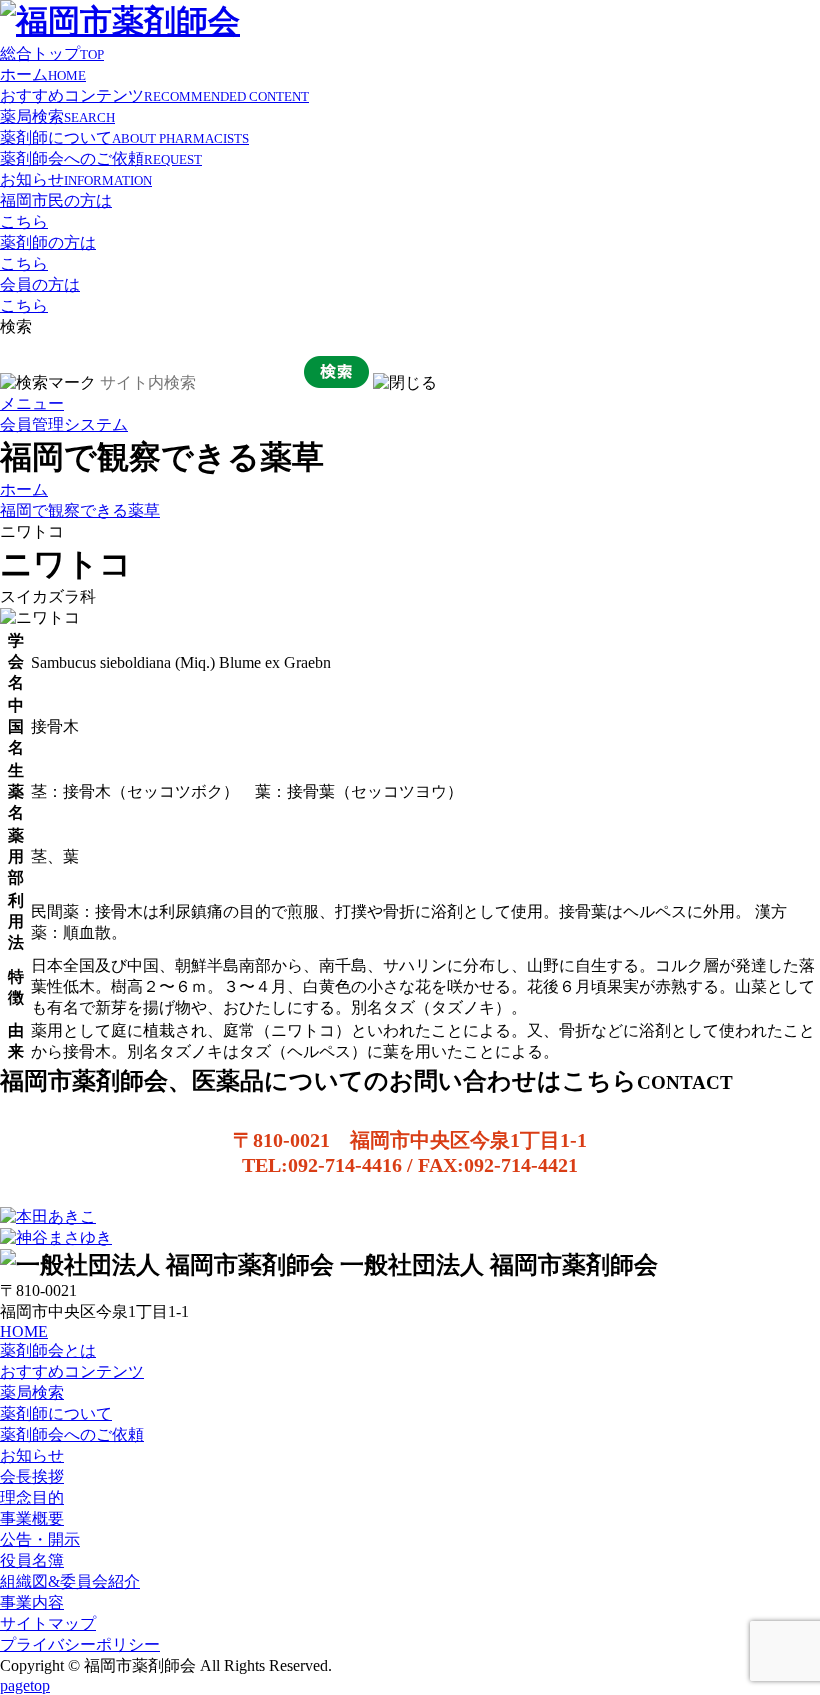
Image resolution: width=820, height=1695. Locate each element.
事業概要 (32, 1518)
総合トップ (52, 53)
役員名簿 (32, 1560)
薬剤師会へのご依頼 (101, 158)
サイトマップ (48, 1623)
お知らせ (76, 179)
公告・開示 (40, 1539)
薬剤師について (124, 137)
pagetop (25, 1685)
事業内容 (32, 1602)
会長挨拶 (32, 1476)
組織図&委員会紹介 (70, 1581)
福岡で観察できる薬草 (80, 510)
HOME (24, 1331)
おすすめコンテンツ (154, 95)
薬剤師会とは (48, 1350)
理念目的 (32, 1497)
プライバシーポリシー (80, 1644)
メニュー (32, 403)
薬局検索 (57, 116)
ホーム (43, 74)
